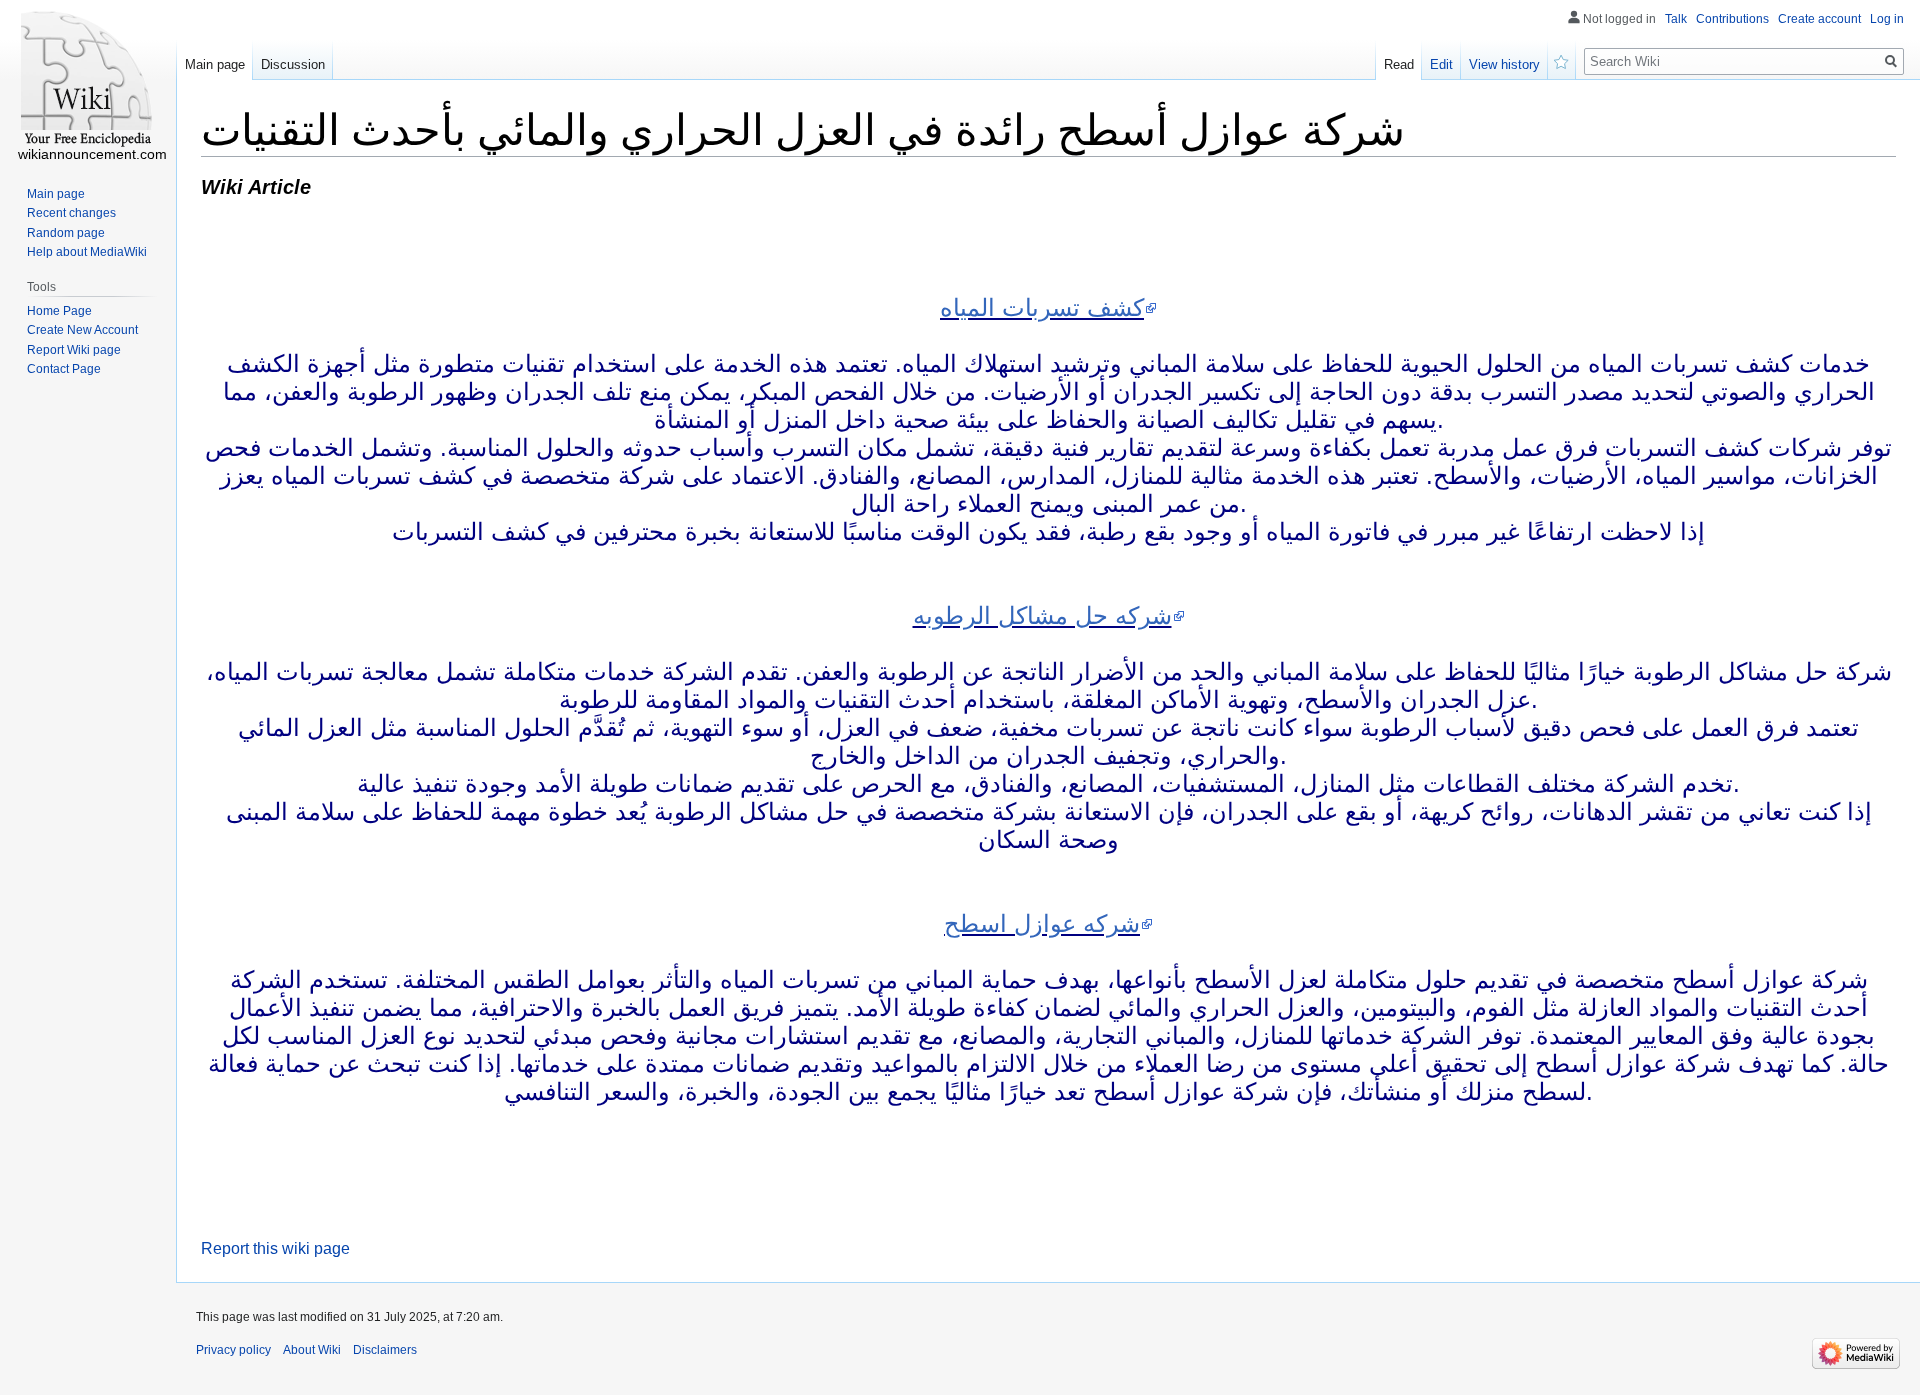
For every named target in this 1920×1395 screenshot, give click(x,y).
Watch (1562, 60)
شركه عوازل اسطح (1042, 923)
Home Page (59, 311)
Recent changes (71, 213)
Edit (1441, 64)
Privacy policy (233, 1350)
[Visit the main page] (88, 80)
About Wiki (312, 1350)
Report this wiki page (275, 1248)
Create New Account (82, 330)
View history (1504, 64)
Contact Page (64, 369)
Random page (66, 233)
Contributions (1732, 19)
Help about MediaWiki (87, 252)
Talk (1676, 19)
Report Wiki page (74, 350)
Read (1399, 64)
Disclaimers (385, 1350)
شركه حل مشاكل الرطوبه (1042, 615)
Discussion (293, 64)
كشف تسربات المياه (1042, 307)
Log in (1887, 19)
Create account (1819, 19)
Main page (215, 64)
